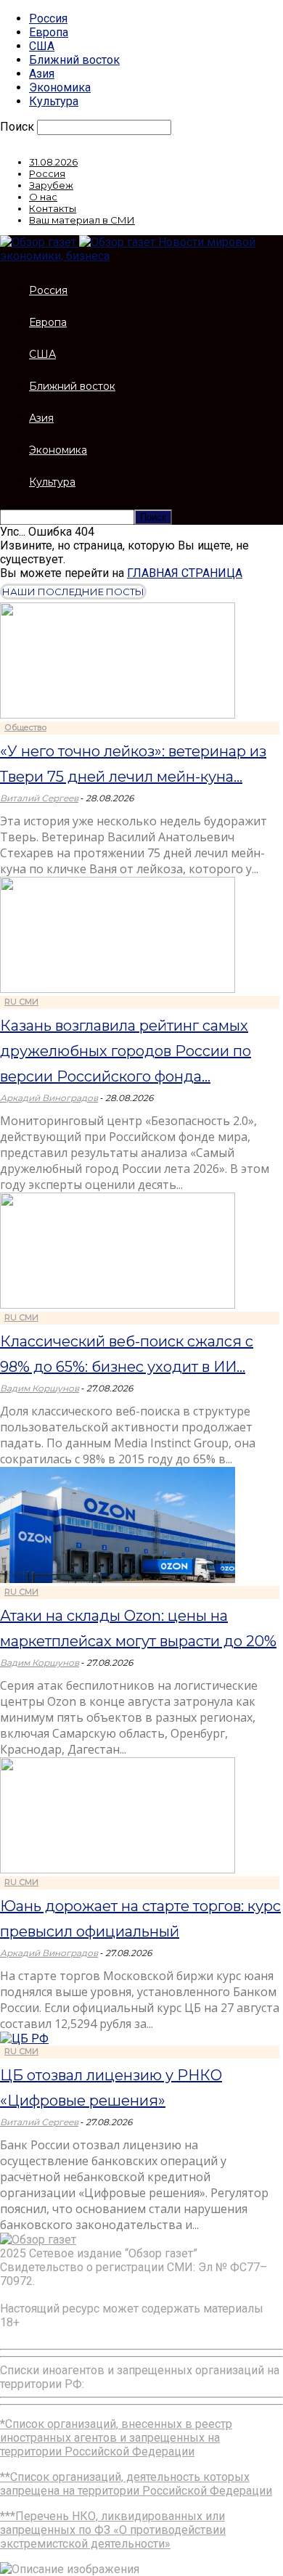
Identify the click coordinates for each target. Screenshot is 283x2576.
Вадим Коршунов (40, 1388)
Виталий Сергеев (39, 798)
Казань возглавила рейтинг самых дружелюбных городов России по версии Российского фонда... (126, 1051)
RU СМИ (21, 1002)
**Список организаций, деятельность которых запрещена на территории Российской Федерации (136, 2484)
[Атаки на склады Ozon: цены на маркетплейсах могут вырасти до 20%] (118, 1579)
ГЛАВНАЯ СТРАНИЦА (185, 573)
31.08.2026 (53, 162)
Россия (48, 19)
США (42, 46)
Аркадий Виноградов (49, 1098)
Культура (54, 101)
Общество (25, 727)
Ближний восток (74, 60)
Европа (49, 32)
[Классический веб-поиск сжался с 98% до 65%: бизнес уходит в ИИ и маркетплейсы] (118, 1305)
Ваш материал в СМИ (82, 220)
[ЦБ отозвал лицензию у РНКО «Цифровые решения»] (24, 2039)
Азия (42, 74)
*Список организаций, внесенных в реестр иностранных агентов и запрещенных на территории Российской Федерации (116, 2438)
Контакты (53, 208)
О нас (43, 197)
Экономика (60, 87)
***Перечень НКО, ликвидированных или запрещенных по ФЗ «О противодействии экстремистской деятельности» (113, 2530)
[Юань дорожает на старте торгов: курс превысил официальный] (118, 1869)
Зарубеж (51, 185)
